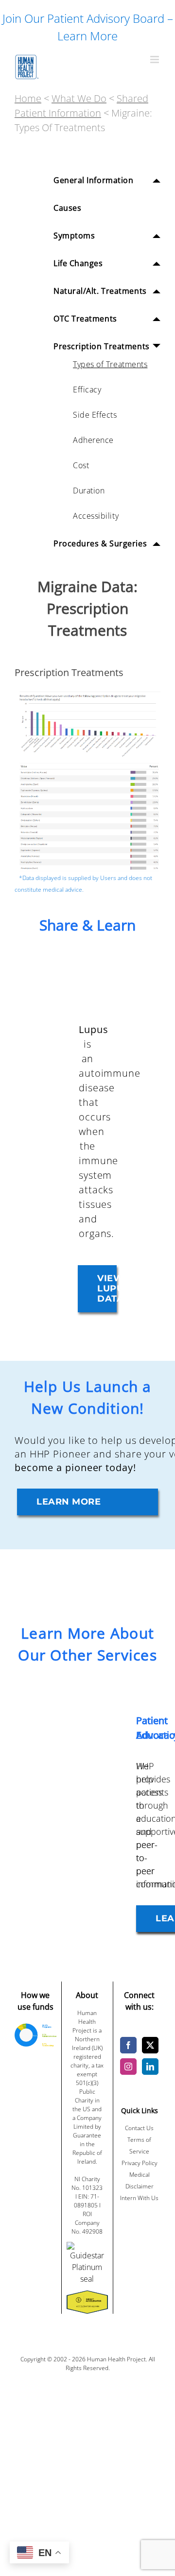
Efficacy (87, 390)
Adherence (93, 440)
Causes (67, 208)
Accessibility (96, 516)
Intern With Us (139, 2198)
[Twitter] (150, 2045)
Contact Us (139, 2128)
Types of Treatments (110, 364)
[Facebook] (128, 2045)
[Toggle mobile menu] (155, 59)
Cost (81, 465)
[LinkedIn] (150, 2067)
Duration (89, 491)
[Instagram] (128, 2067)
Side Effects (95, 415)
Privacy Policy (140, 2163)
